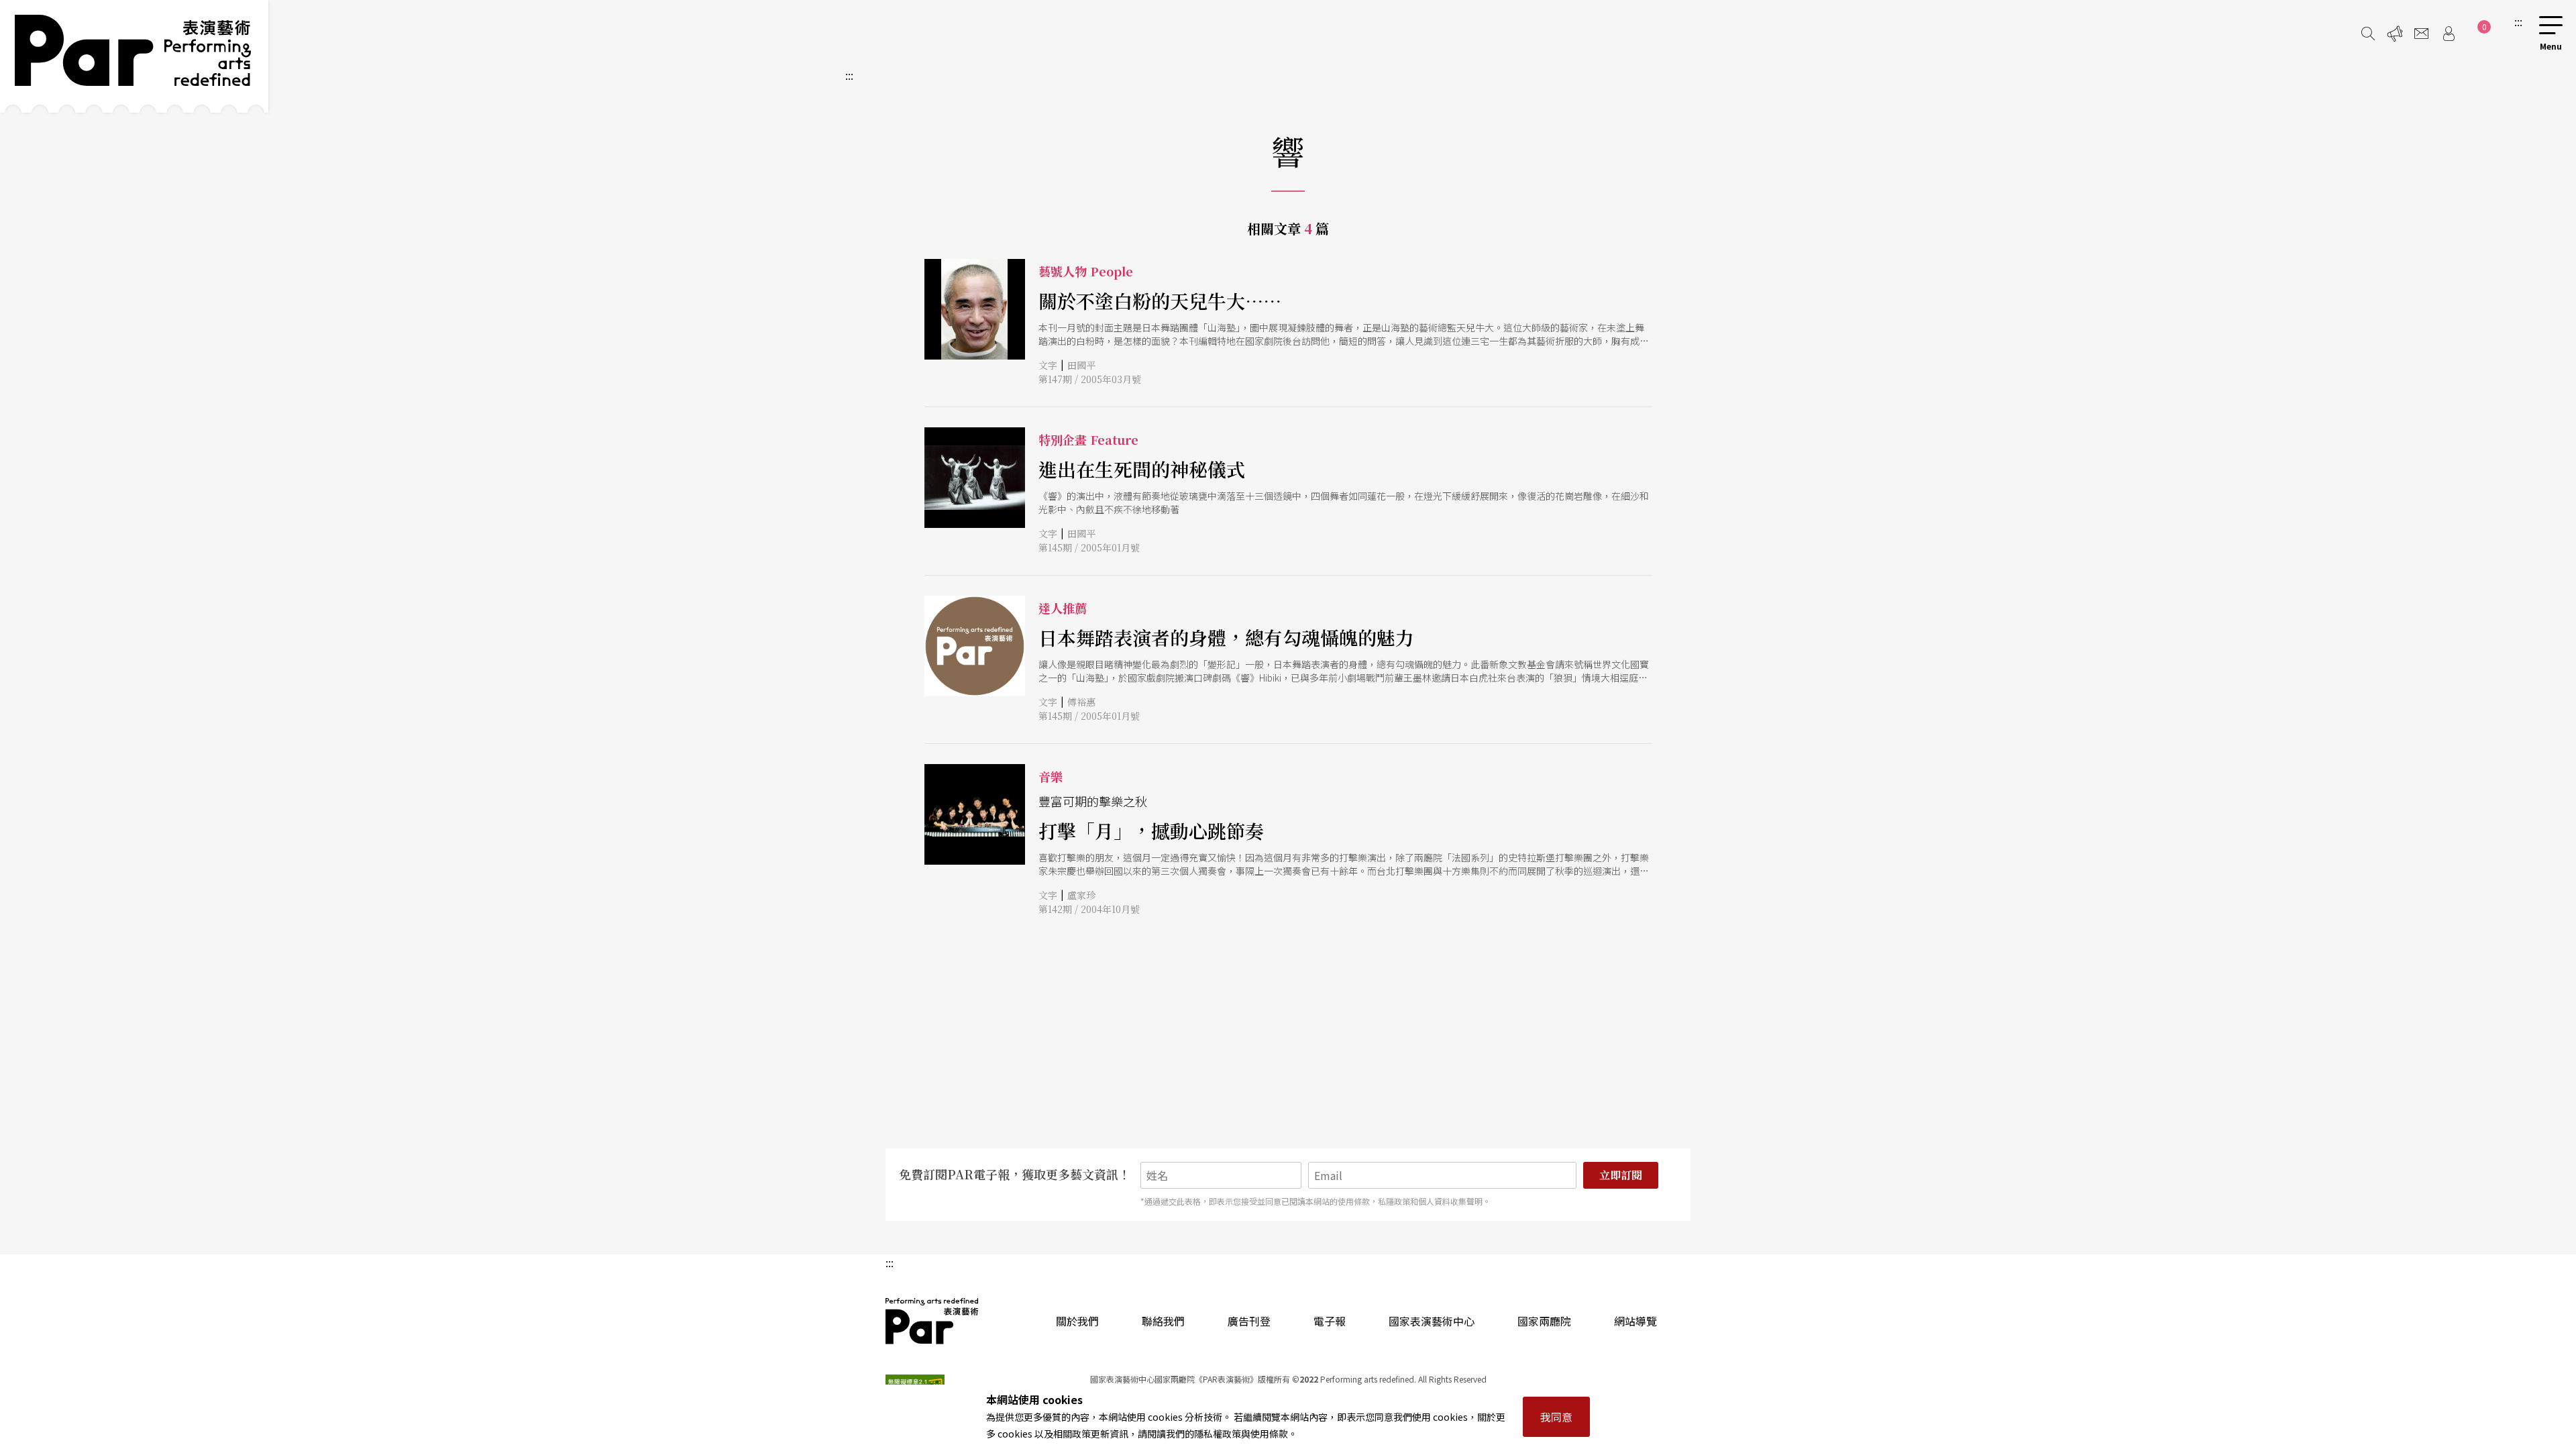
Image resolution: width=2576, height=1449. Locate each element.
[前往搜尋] (2368, 34)
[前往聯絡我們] (2422, 34)
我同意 (1556, 1417)
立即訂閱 (1621, 1175)
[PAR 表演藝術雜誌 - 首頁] (134, 56)
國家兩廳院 (1544, 1321)
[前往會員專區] (2449, 34)
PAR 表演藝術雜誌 (932, 1321)
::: (2518, 21)
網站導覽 (1635, 1321)
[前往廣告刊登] (2395, 34)
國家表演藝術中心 (1432, 1321)
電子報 (1330, 1321)
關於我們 (1077, 1321)
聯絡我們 (1163, 1321)
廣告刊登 (1249, 1321)
